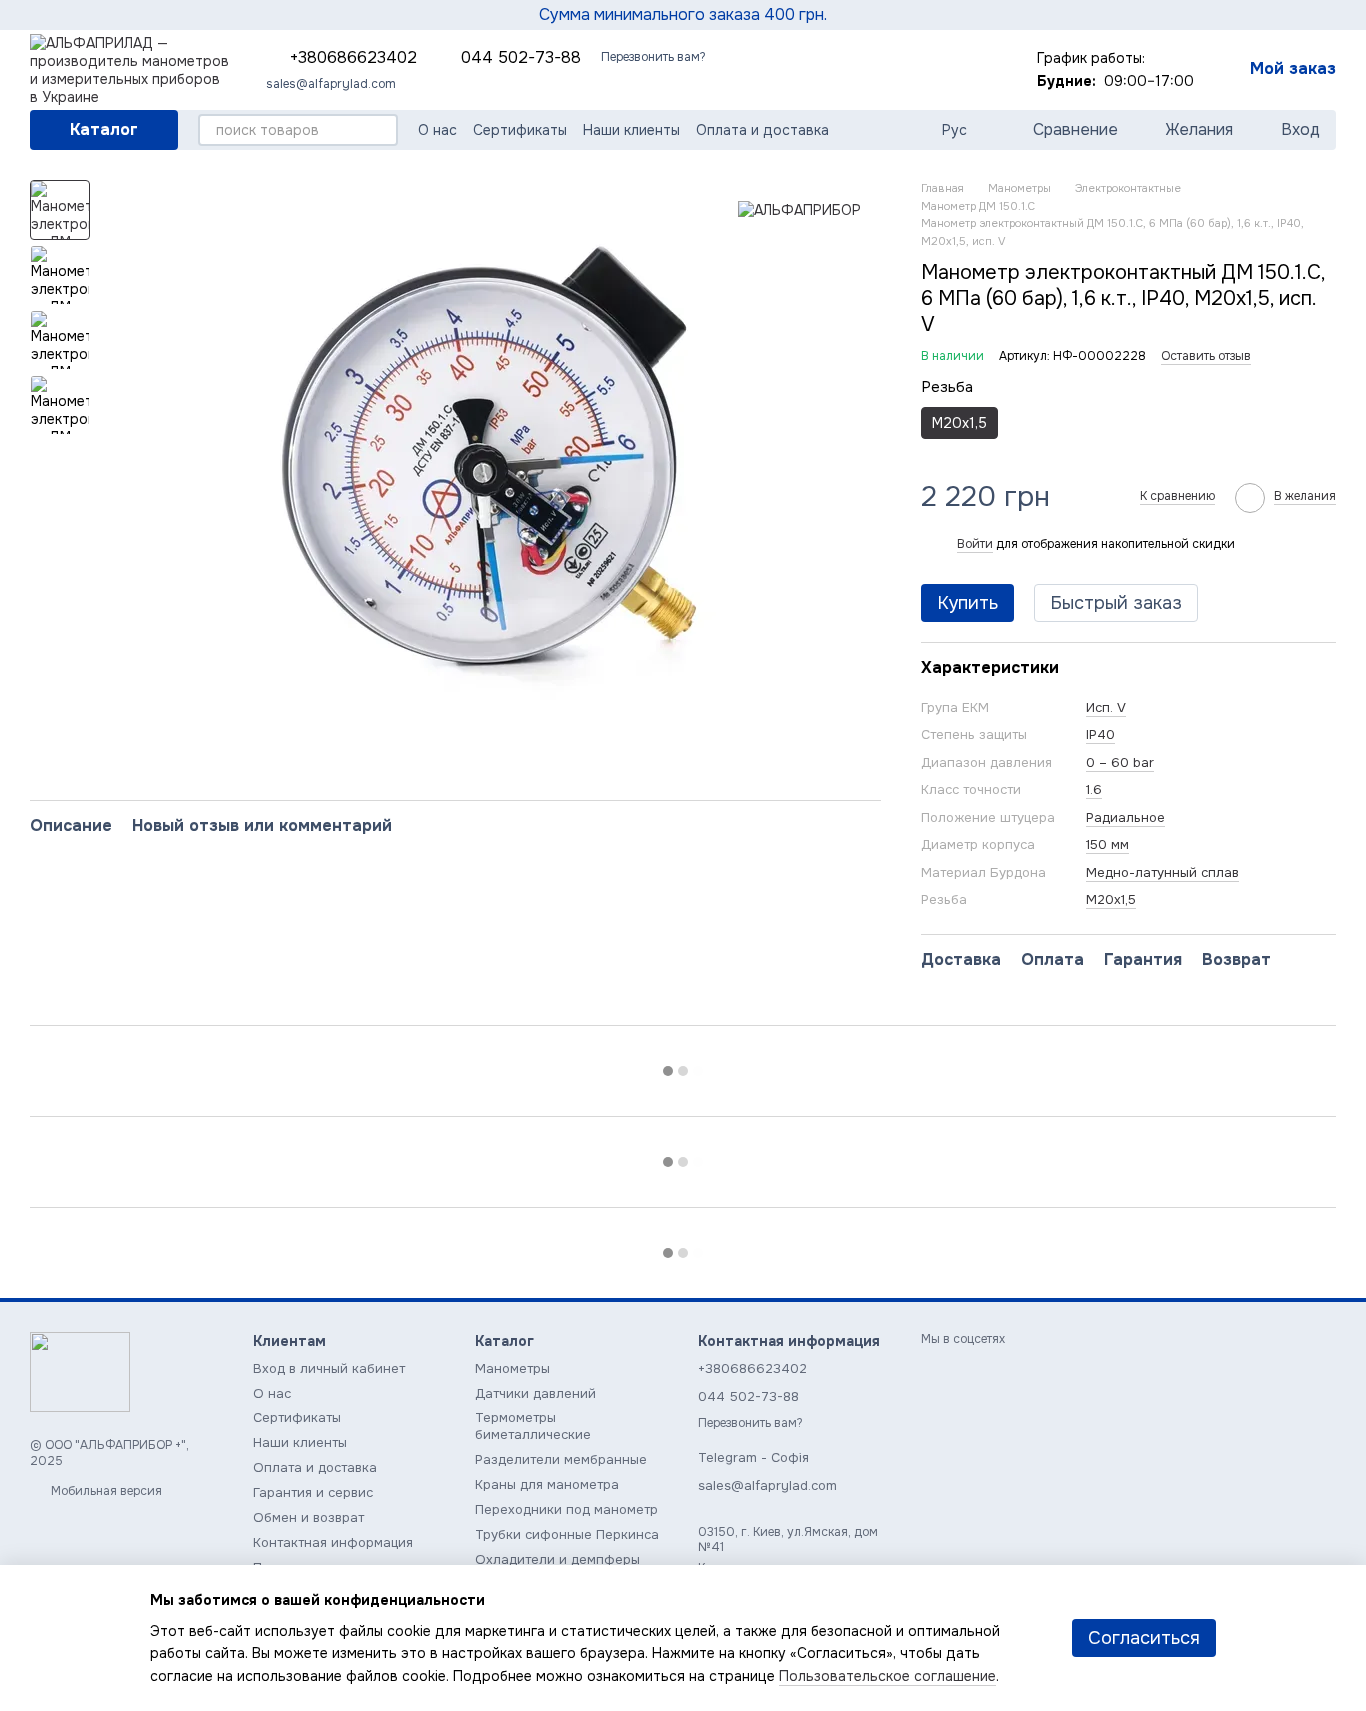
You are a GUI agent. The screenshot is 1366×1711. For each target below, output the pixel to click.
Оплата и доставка (762, 130)
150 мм (1107, 844)
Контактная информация (333, 1542)
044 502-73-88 (521, 58)
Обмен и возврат (308, 1517)
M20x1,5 (1111, 899)
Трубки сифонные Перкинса (567, 1534)
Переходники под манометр (566, 1509)
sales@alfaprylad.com (331, 84)
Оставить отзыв (1206, 356)
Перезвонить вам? (653, 57)
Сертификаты (520, 130)
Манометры (512, 1368)
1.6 (1094, 789)
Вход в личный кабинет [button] (329, 1368)
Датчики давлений (535, 1393)
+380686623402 (353, 58)
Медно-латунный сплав (1162, 872)
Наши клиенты (631, 130)
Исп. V (1106, 707)
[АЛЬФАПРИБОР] (799, 209)
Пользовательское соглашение (887, 1676)
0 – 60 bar (1120, 762)
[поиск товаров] (382, 130)
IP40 (1100, 734)
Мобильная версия (105, 1491)
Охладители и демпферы (557, 1559)
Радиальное (1125, 817)
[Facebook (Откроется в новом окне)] (949, 70)
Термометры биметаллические (533, 1426)
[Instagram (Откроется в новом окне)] (901, 70)
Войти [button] (975, 544)
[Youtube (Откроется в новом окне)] (973, 70)
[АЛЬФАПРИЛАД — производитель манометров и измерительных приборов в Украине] (80, 1372)
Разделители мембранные (561, 1459)
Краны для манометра (547, 1484)
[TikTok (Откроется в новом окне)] (925, 70)
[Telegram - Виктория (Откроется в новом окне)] (877, 70)
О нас (437, 130)
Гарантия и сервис (313, 1492)
